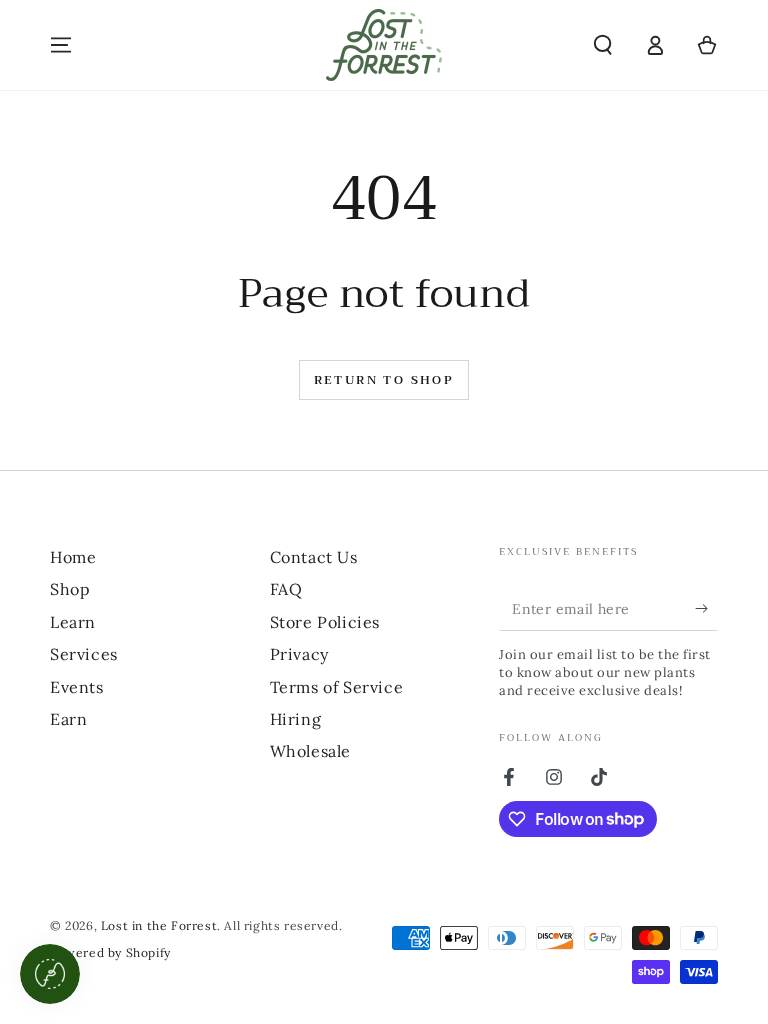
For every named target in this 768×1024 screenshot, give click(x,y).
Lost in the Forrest (159, 925)
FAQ (286, 589)
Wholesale (310, 751)
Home (73, 557)
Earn (68, 719)
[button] (603, 45)
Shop (70, 589)
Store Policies (325, 622)
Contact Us (314, 557)
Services (84, 654)
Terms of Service (337, 687)
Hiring (296, 719)
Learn (73, 622)
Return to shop (384, 380)
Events (77, 687)
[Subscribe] (706, 608)
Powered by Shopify (110, 952)
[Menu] (61, 45)
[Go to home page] (384, 45)
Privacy (299, 654)
